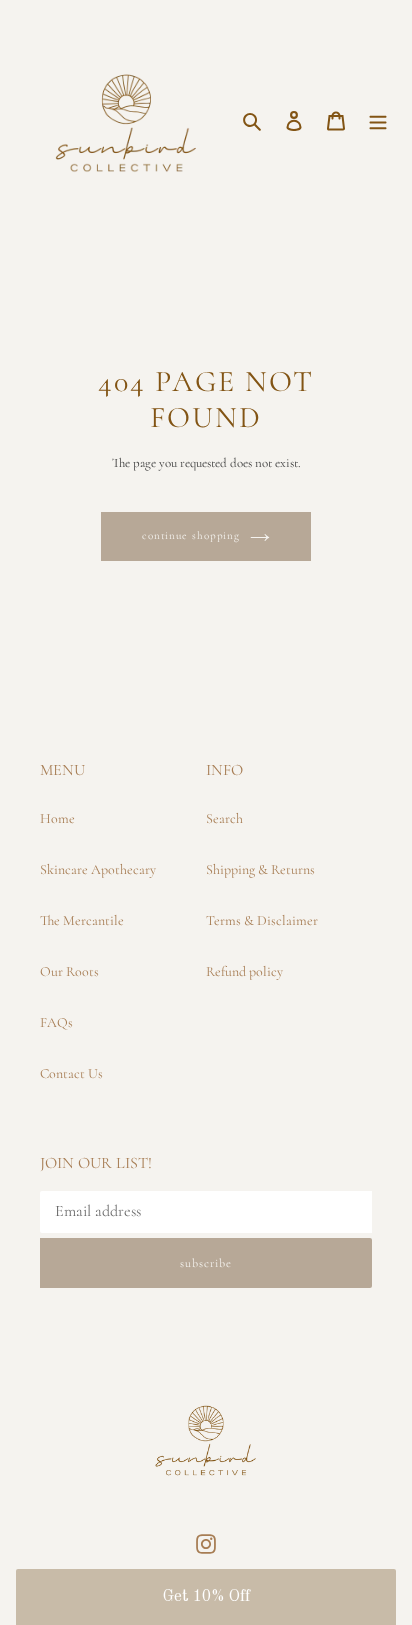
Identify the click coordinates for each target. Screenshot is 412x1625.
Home (57, 818)
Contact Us (71, 1073)
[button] (205, 1597)
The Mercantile (82, 920)
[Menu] (378, 119)
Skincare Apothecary (98, 869)
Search (224, 818)
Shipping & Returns (260, 869)
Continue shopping (191, 535)
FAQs (56, 1022)
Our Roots (69, 971)
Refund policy (244, 971)
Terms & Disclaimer (262, 920)
